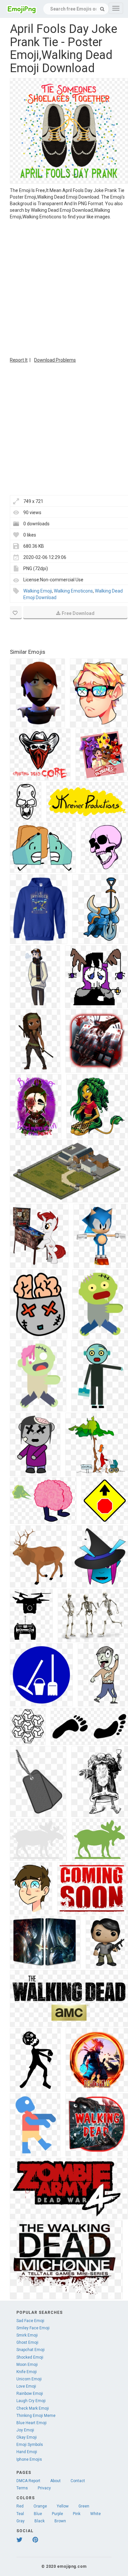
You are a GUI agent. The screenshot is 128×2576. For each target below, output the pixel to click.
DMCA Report (28, 2481)
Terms (22, 2488)
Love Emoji (26, 2386)
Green (84, 2506)
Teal (20, 2514)
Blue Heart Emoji (32, 2423)
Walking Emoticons (73, 591)
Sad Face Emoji (30, 2321)
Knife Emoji (27, 2372)
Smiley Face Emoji (33, 2328)
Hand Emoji (27, 2452)
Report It (19, 360)
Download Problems (55, 360)
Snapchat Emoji (31, 2350)
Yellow (63, 2506)
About (55, 2481)
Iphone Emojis (29, 2459)
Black (40, 2521)
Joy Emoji (25, 2430)
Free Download (78, 613)
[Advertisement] (64, 288)
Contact (78, 2481)
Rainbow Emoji (30, 2394)
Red (20, 2506)
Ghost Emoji (27, 2342)
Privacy (44, 2488)
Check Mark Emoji (33, 2408)
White (96, 2514)
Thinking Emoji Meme (36, 2416)
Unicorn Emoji (29, 2379)
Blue (38, 2514)
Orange (40, 2506)
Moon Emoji (27, 2365)
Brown (60, 2521)
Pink (77, 2514)
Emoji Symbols (30, 2445)
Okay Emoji (27, 2437)
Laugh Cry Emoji (31, 2401)
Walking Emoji (38, 591)
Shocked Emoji (30, 2357)
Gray (21, 2521)
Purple (57, 2514)
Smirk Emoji (27, 2335)
